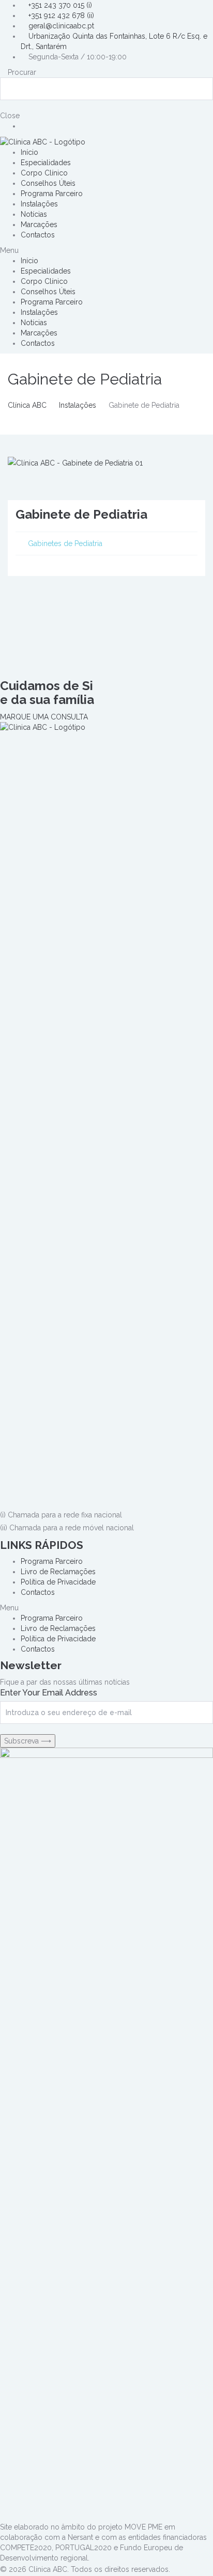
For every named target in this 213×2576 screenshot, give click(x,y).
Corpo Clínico (44, 173)
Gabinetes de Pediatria (65, 543)
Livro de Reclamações (58, 1572)
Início (29, 152)
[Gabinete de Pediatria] (75, 462)
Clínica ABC (27, 405)
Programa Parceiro (52, 194)
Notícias (34, 214)
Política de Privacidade (58, 1582)
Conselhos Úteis (48, 183)
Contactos (38, 235)
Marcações (39, 225)
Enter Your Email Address (49, 1693)
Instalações (39, 204)
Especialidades (46, 163)
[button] (106, 250)
